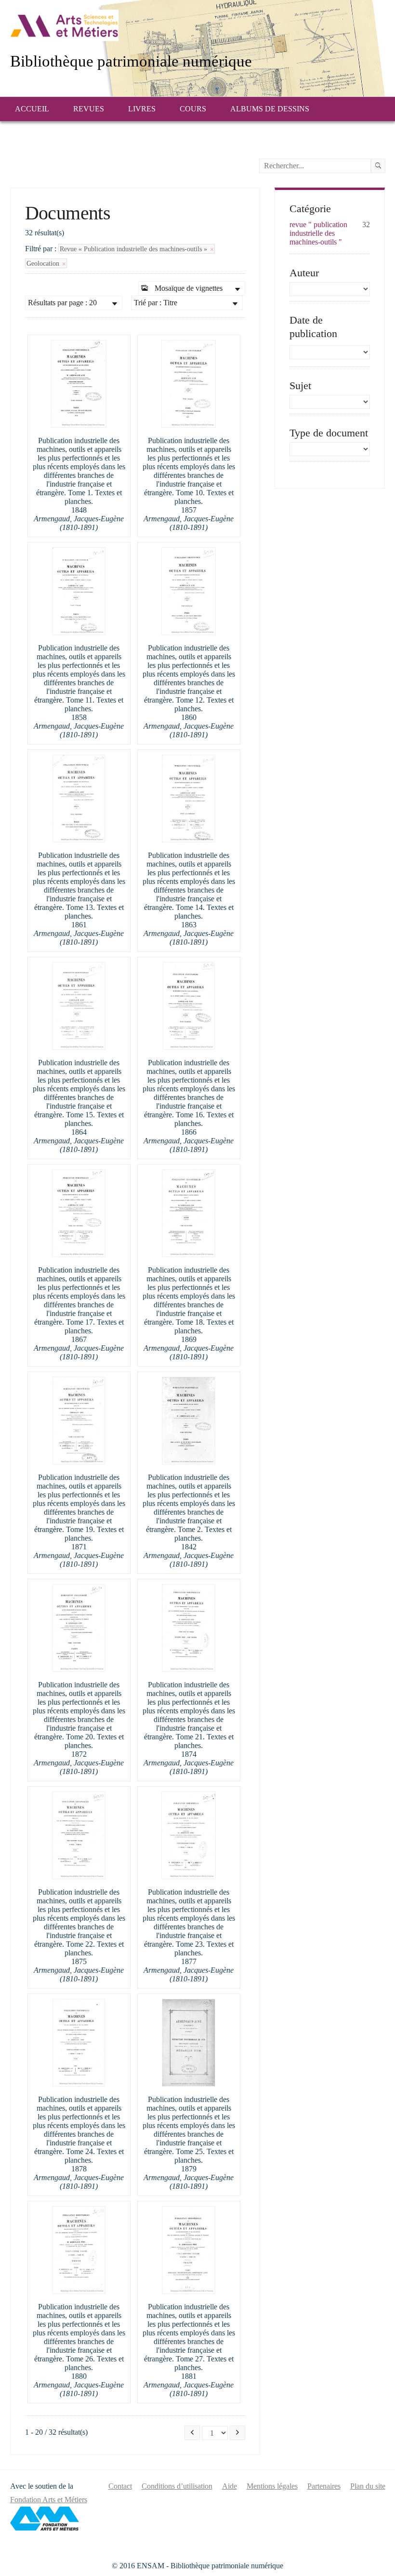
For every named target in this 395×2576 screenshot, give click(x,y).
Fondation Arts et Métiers (49, 2500)
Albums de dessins (270, 109)
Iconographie (59, 132)
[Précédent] (192, 2433)
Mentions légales (272, 2486)
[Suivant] (237, 2433)
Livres (142, 109)
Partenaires (324, 2486)
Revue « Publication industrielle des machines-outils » (134, 249)
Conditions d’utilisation (177, 2486)
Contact (120, 2486)
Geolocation (44, 263)
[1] (378, 166)
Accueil (32, 109)
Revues (89, 109)
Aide (230, 2486)
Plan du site (368, 2486)
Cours (193, 109)
